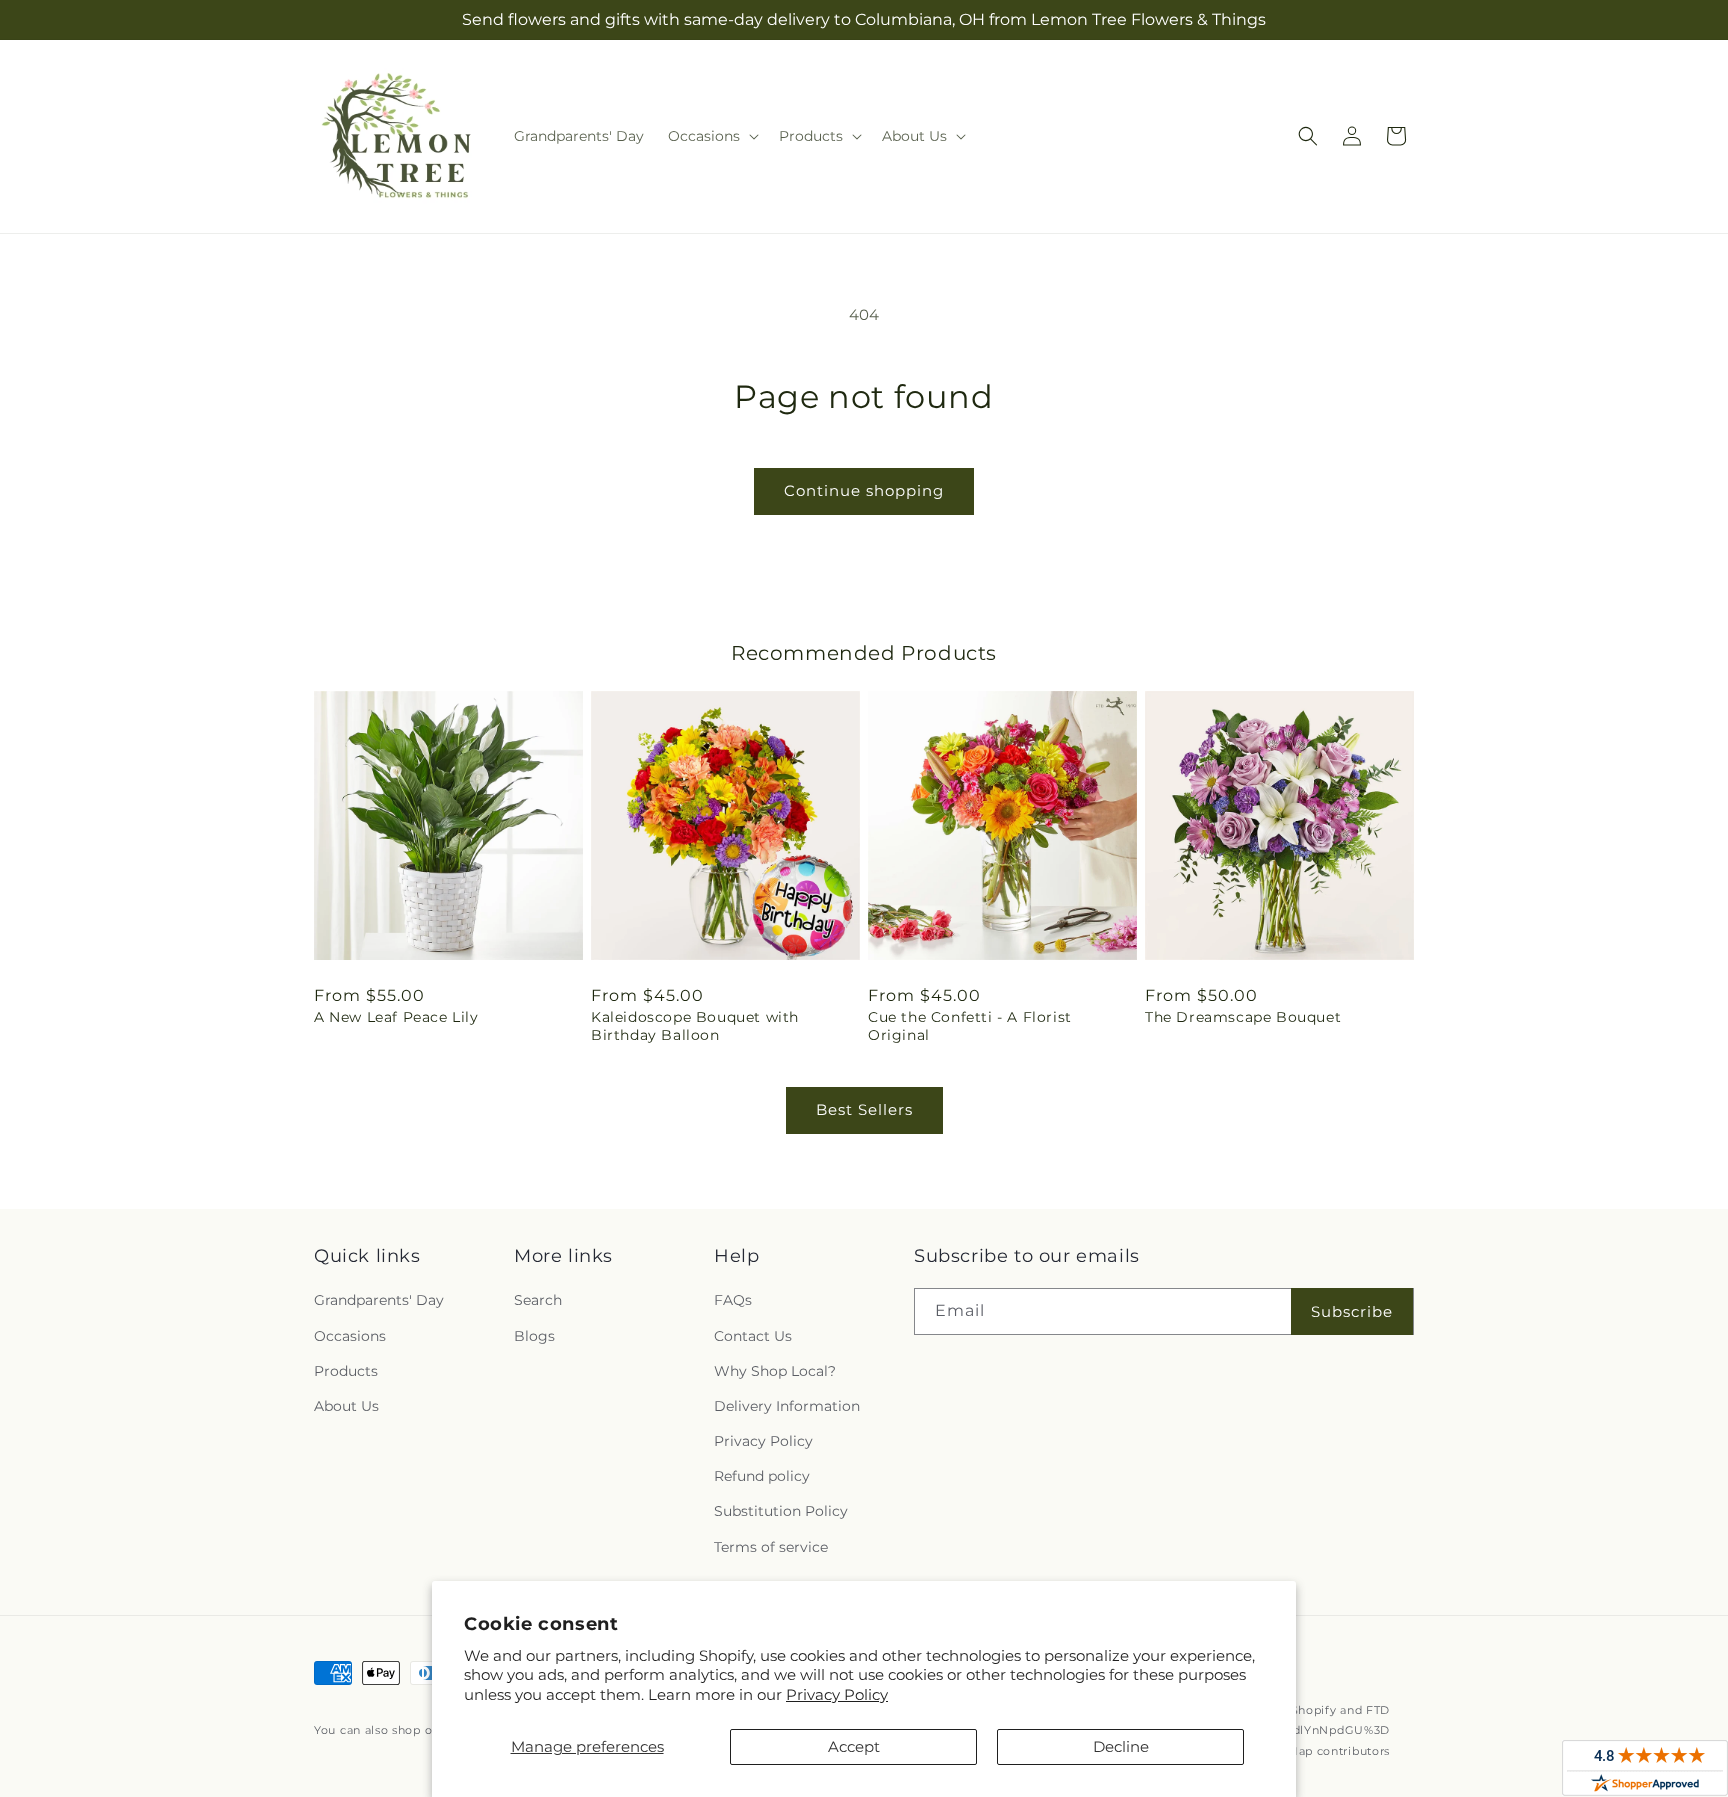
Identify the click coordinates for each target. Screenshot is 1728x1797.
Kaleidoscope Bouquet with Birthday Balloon (695, 1026)
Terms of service (771, 1547)
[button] (711, 136)
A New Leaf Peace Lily (396, 1017)
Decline (1121, 1746)
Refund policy (762, 1476)
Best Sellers (864, 1109)
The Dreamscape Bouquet (1243, 1017)
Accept (854, 1746)
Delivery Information (787, 1406)
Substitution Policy (781, 1511)
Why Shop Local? (775, 1371)
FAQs (733, 1300)
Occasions (350, 1336)
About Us (346, 1406)
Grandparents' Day (379, 1300)
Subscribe (1352, 1311)
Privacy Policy (837, 1694)
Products (346, 1371)
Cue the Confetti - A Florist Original (970, 1026)
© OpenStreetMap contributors (1296, 1751)
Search (538, 1300)
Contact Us (753, 1336)
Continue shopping (864, 490)
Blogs (534, 1336)
